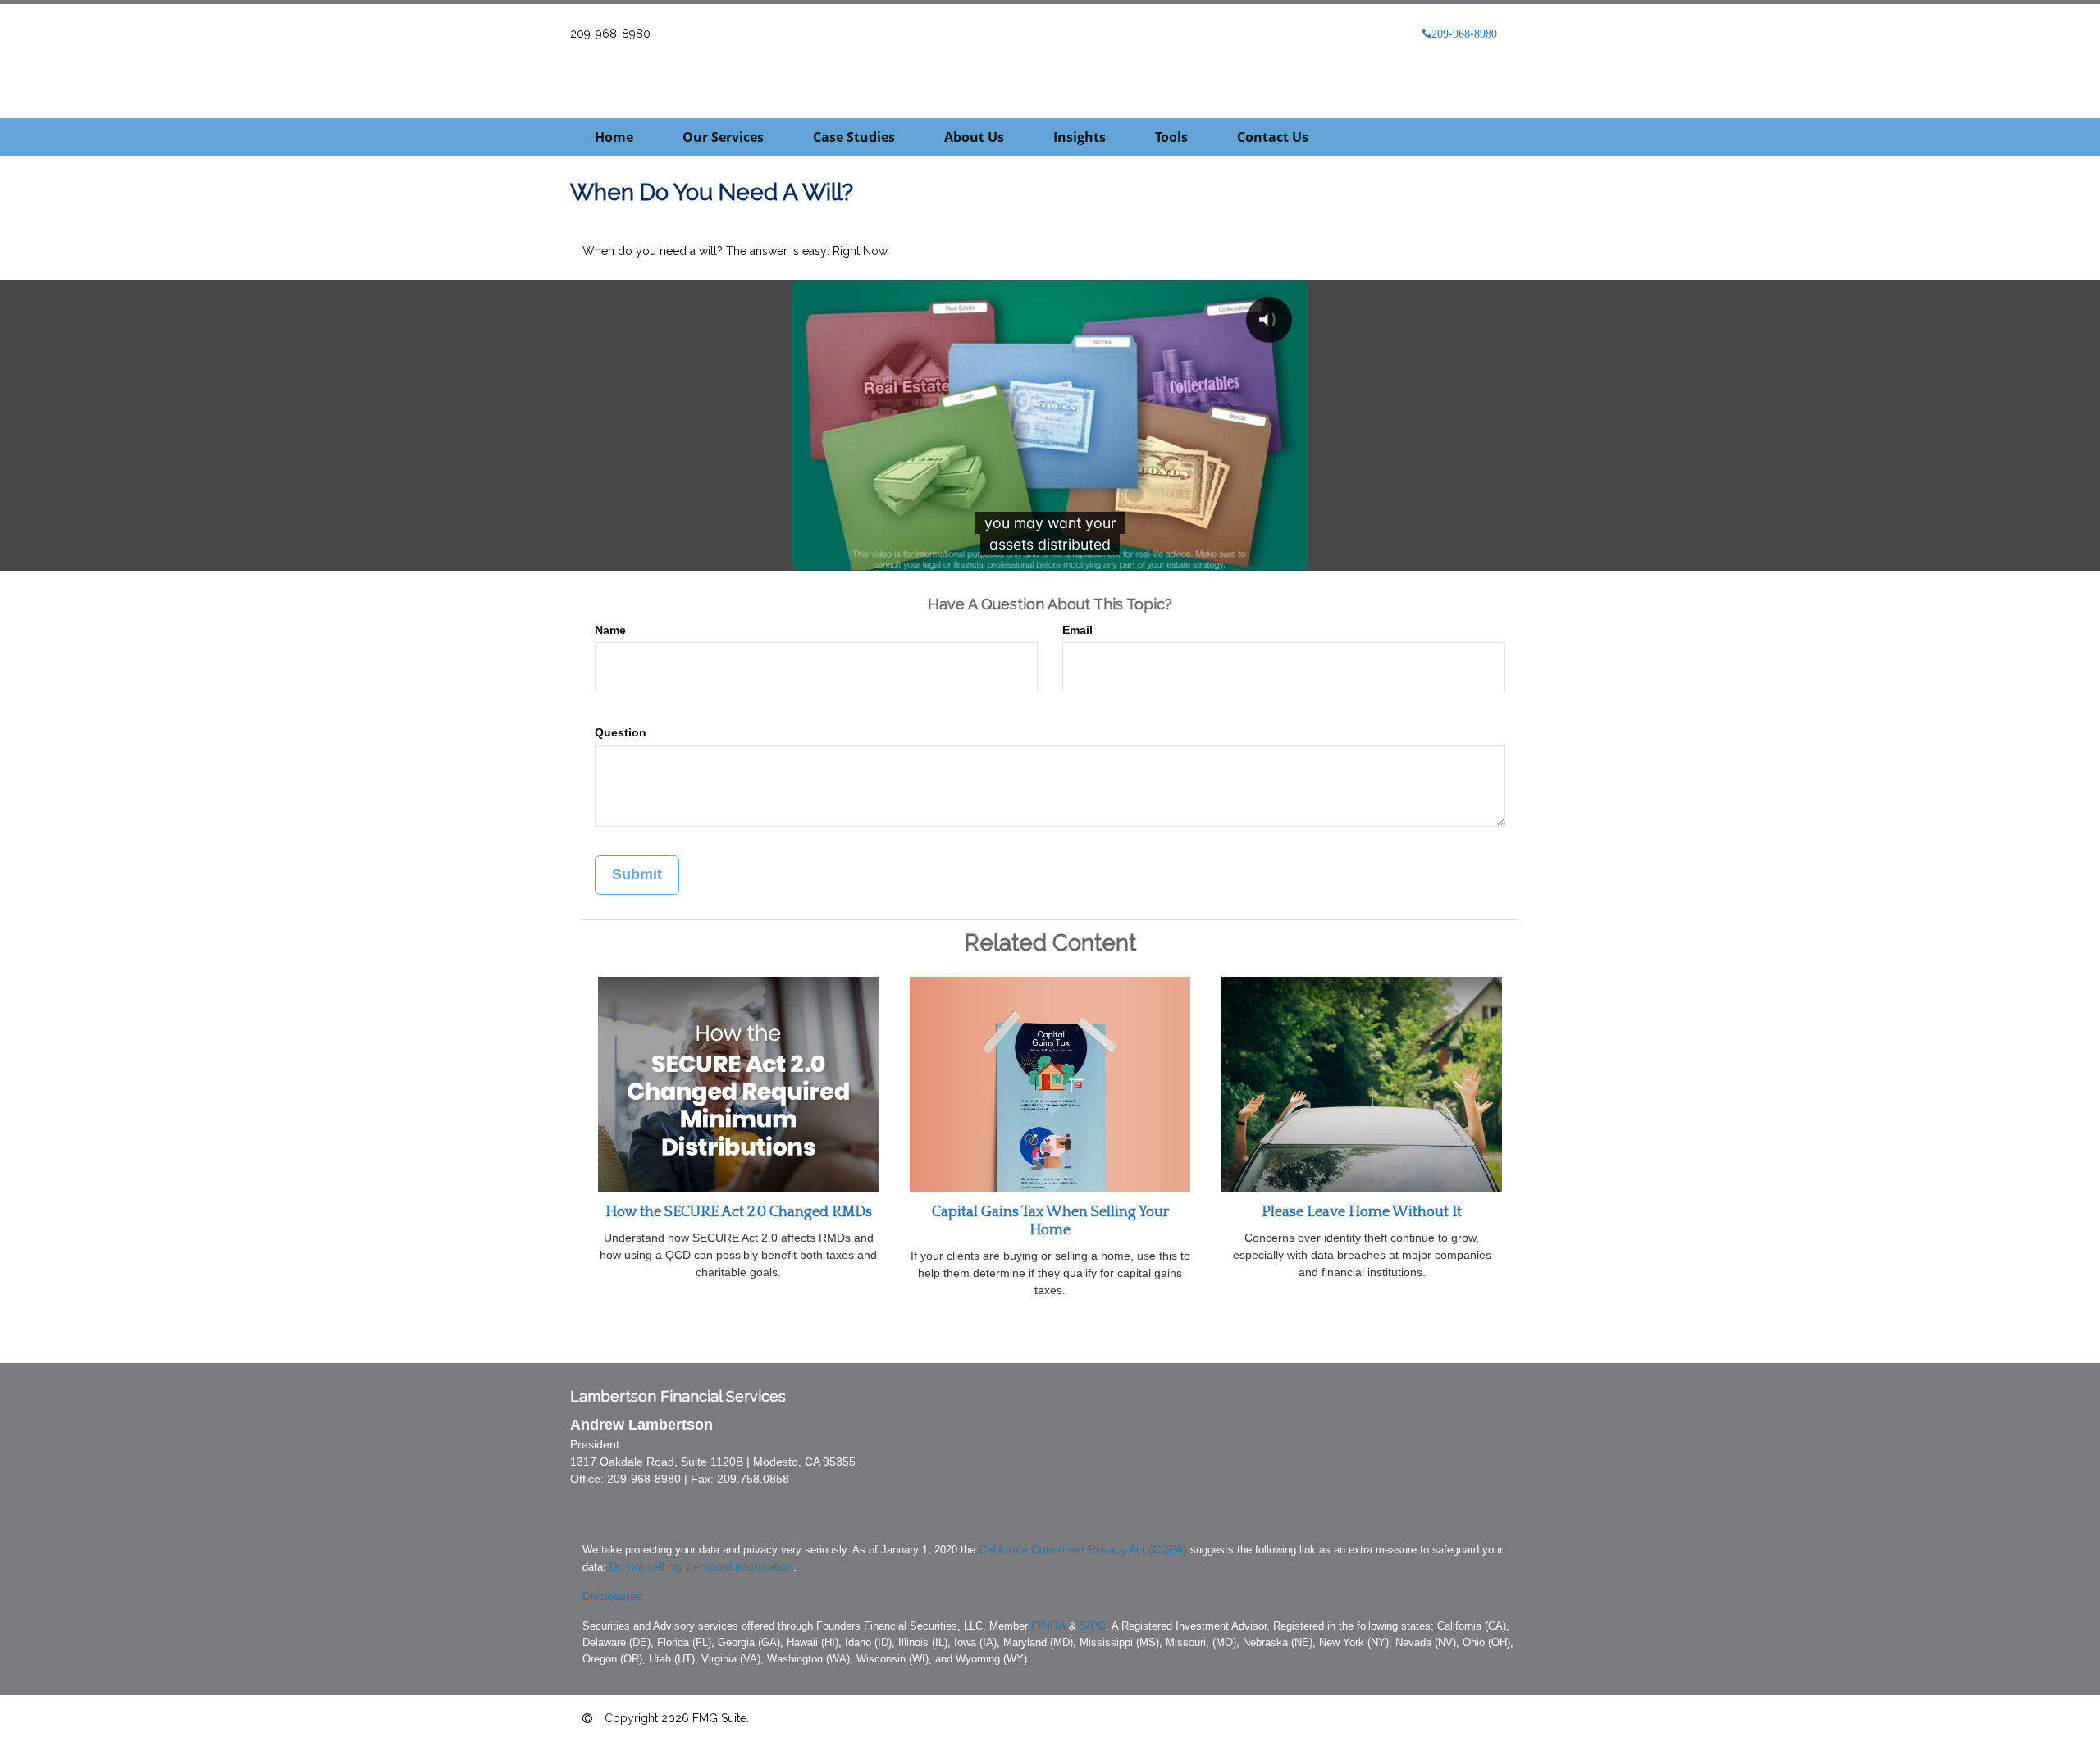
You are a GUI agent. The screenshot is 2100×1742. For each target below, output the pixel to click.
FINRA (1048, 1626)
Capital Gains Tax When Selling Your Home (1050, 1221)
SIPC (1093, 1626)
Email (1077, 630)
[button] (723, 137)
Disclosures (612, 1596)
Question (621, 732)
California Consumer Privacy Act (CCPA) (1083, 1549)
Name (610, 630)
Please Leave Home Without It (1362, 1212)
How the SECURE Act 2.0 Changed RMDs (739, 1212)
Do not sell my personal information (701, 1566)
